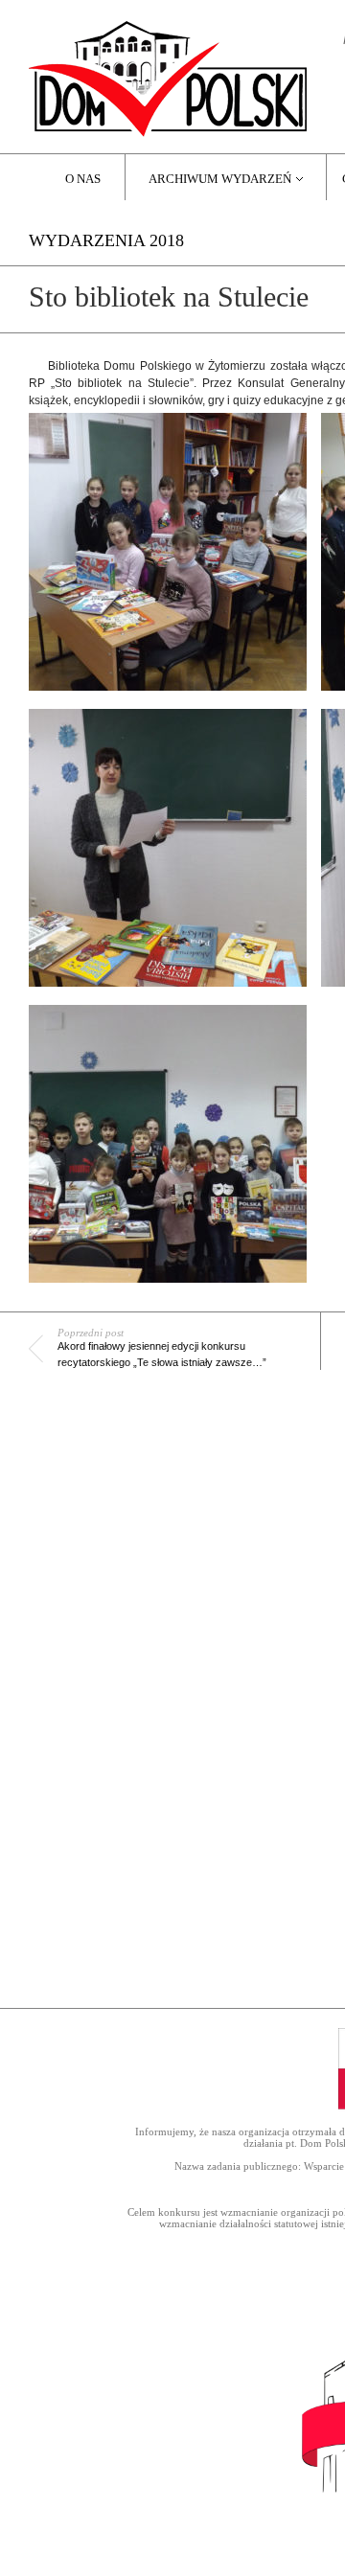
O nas (83, 179)
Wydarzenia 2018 (106, 240)
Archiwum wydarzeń (220, 179)
